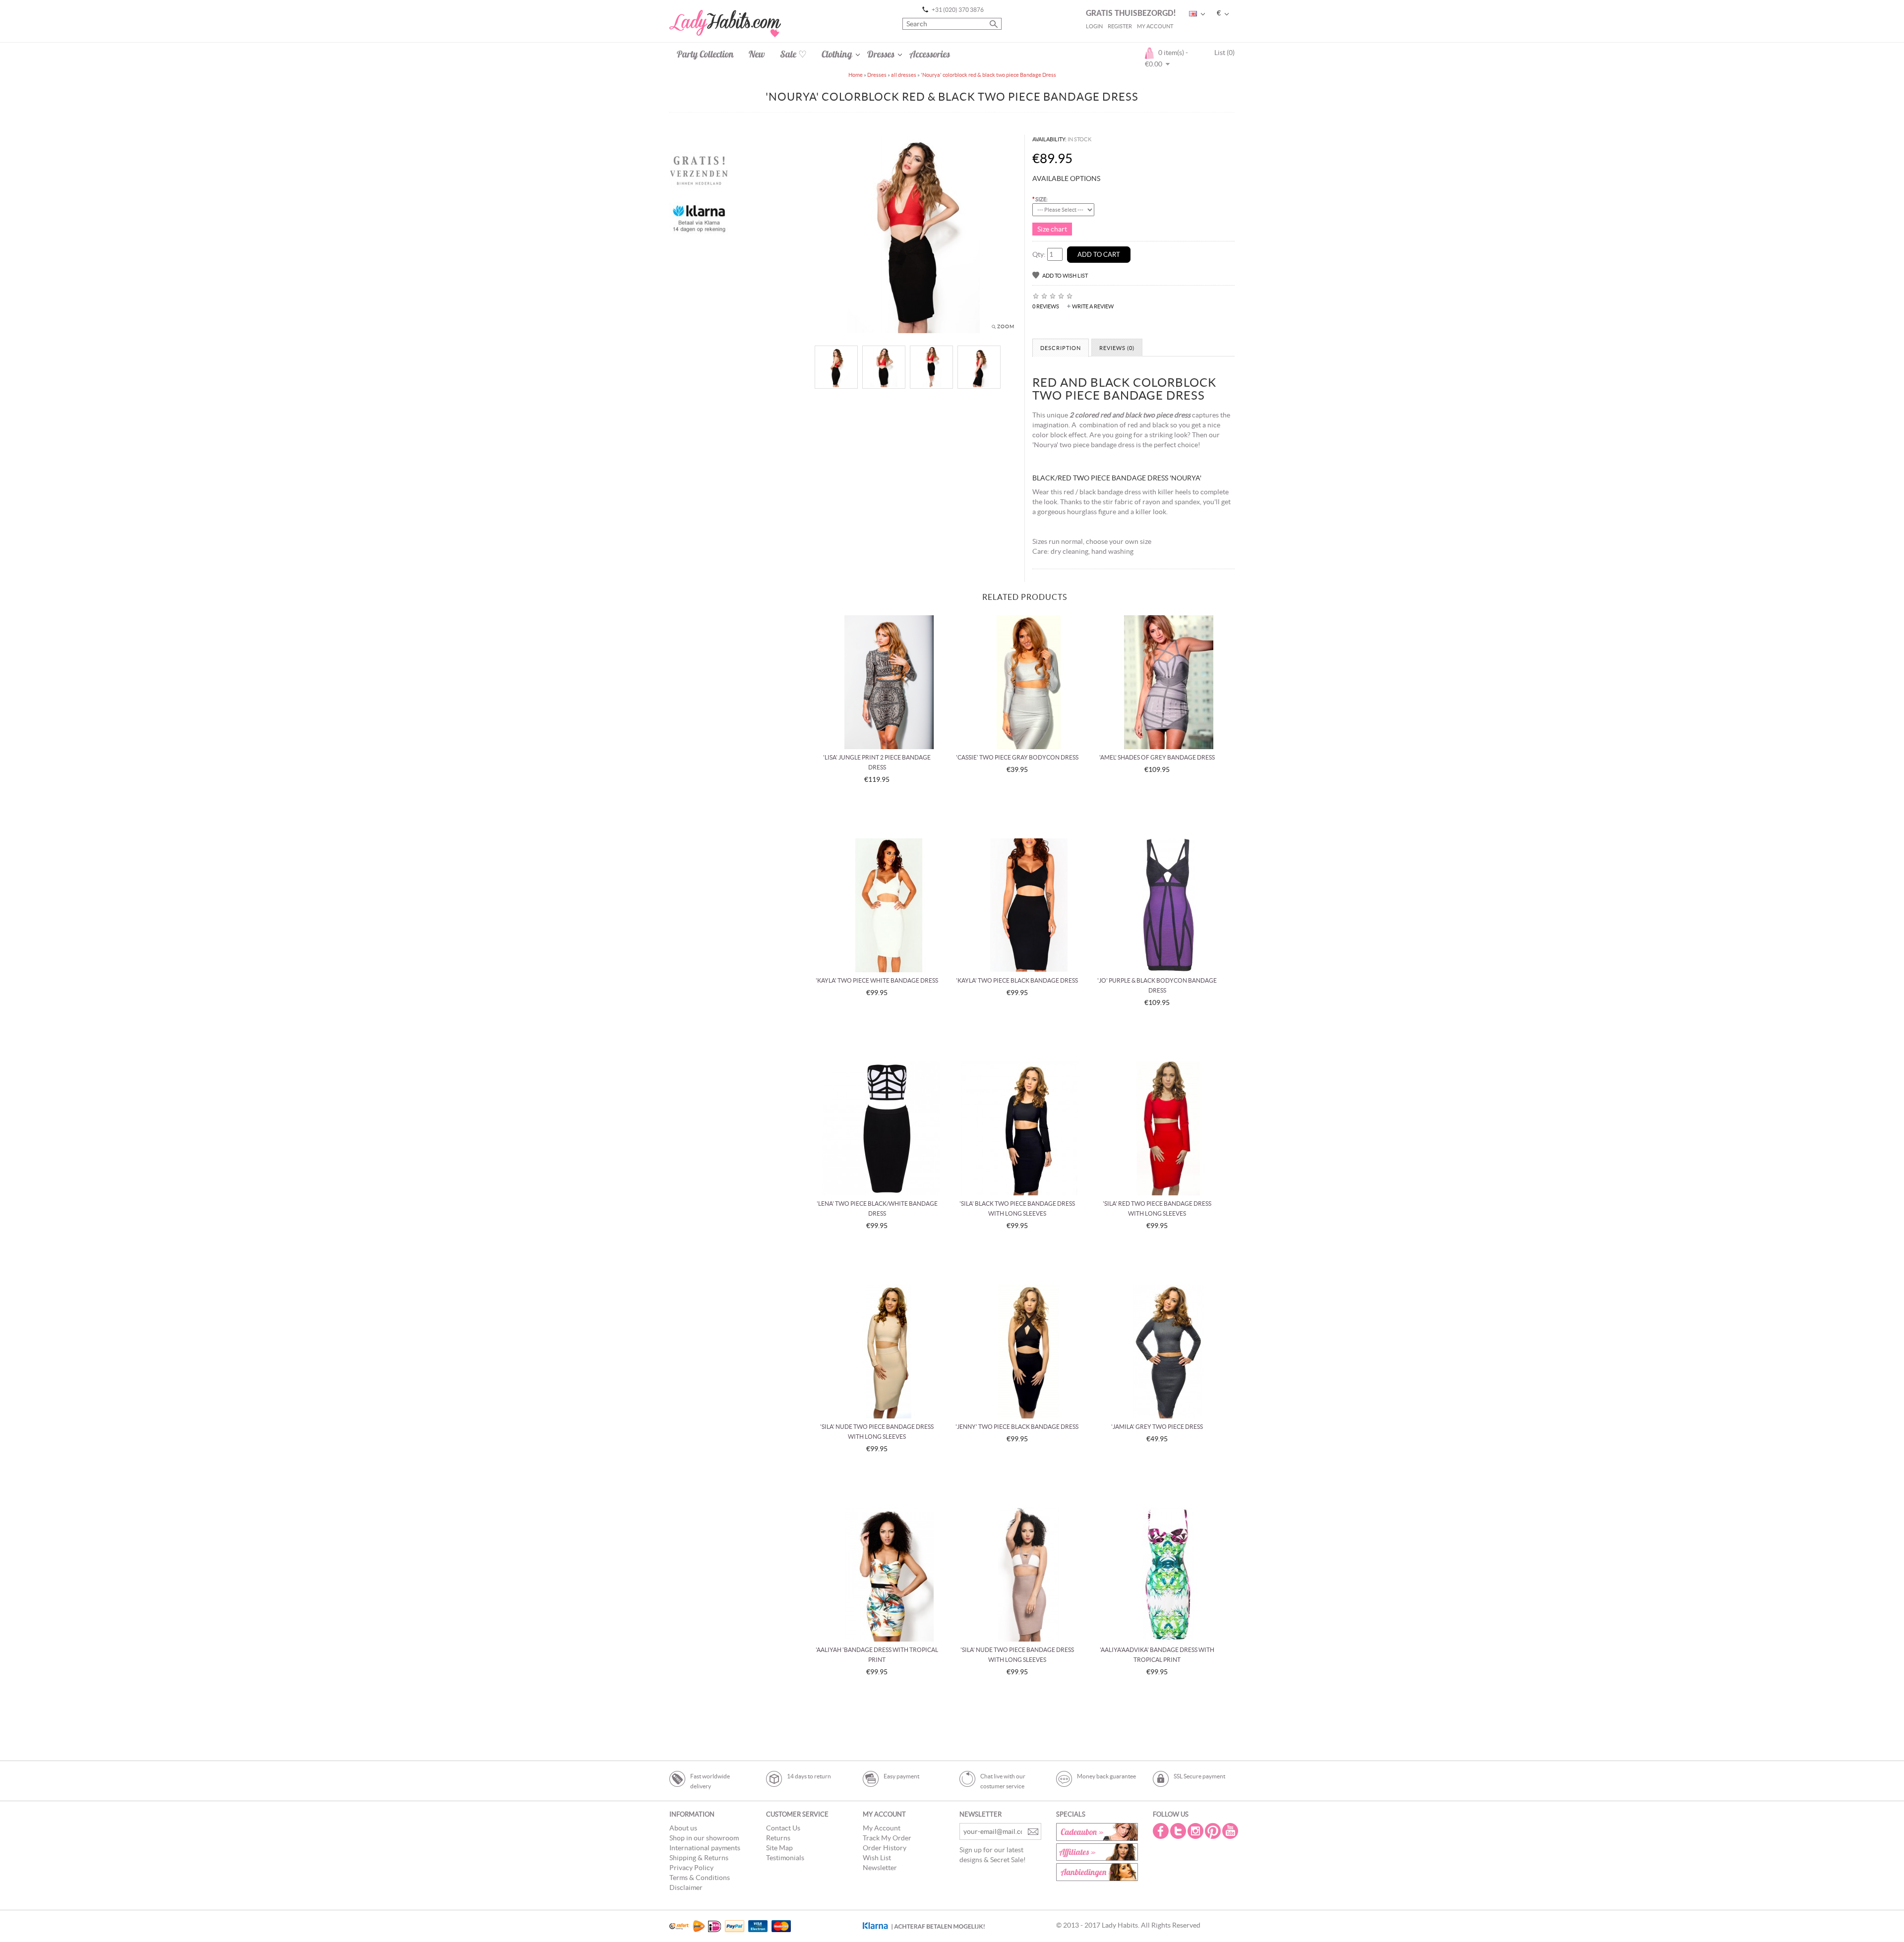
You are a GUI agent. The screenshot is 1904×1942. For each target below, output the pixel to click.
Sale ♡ (793, 54)
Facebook (1162, 1831)
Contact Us (783, 1828)
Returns (778, 1838)
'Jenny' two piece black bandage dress (1017, 1427)
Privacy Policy (691, 1868)
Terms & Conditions (700, 1878)
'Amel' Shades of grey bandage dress (1157, 757)
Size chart (1052, 229)
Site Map (779, 1848)
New (757, 54)
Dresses (881, 54)
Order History (885, 1848)
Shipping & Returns (699, 1858)
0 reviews (1046, 306)
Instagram (1196, 1831)
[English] (1193, 14)
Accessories (930, 54)
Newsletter (880, 1868)
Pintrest (1214, 1831)
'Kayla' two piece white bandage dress (877, 980)
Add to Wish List (1065, 276)
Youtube (1231, 1831)
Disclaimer (686, 1887)
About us (683, 1828)
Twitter (1179, 1831)
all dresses (904, 75)
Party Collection (705, 54)
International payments (705, 1848)
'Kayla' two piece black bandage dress (1017, 980)
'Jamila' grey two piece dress (1157, 1427)
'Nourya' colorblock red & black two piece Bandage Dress (988, 75)
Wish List (877, 1858)
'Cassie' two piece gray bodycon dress (1017, 757)
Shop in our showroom (704, 1838)
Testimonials (785, 1858)
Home (856, 75)
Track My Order (887, 1838)
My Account (1155, 26)
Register (1120, 26)
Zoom (1006, 326)
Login (1094, 26)
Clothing (837, 54)
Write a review (1093, 306)
